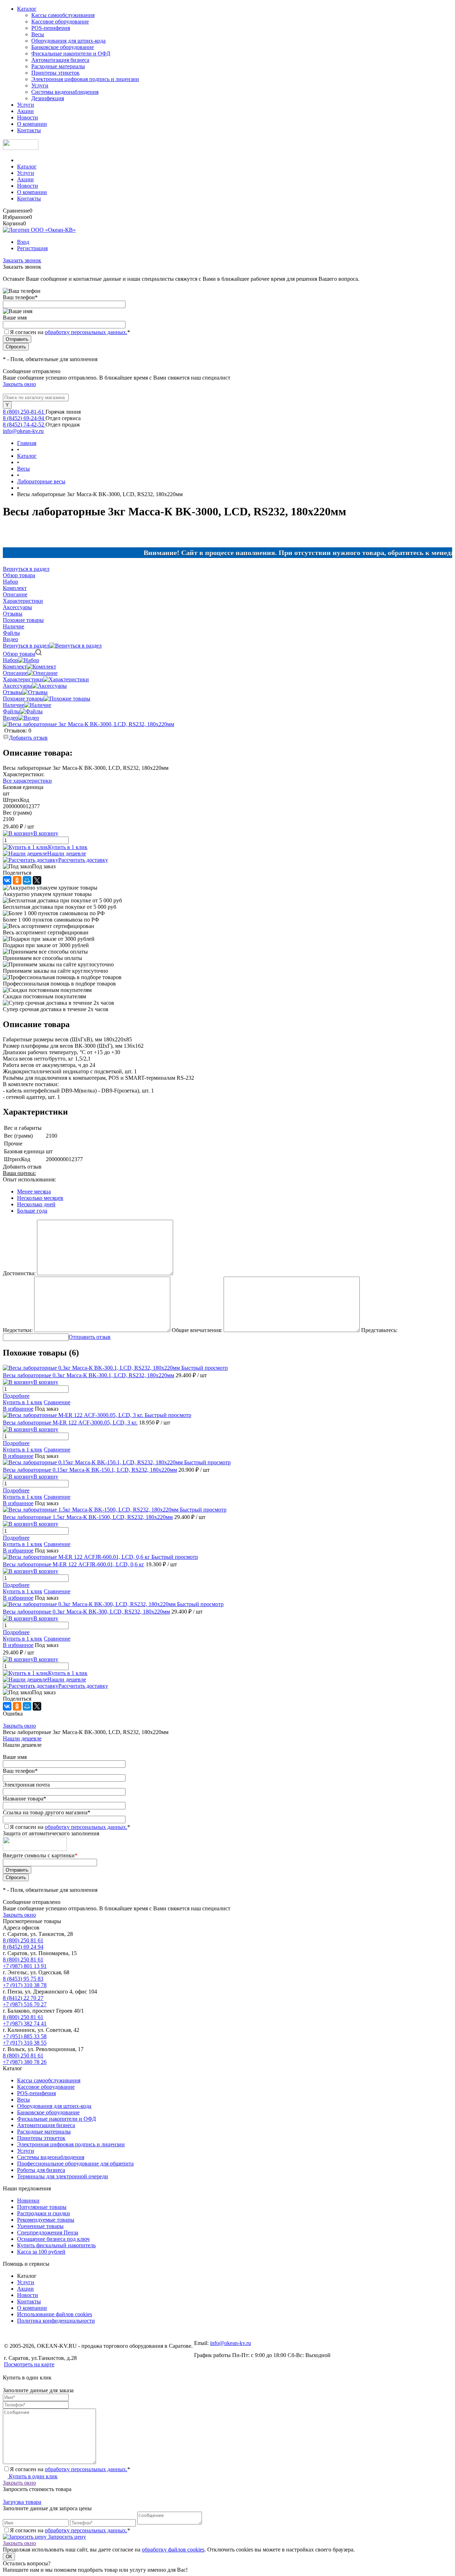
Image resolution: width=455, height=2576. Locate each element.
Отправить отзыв (90, 1337)
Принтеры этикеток (55, 73)
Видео (10, 718)
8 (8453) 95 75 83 (23, 1979)
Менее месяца (34, 1192)
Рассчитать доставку (83, 860)
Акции (25, 111)
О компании (32, 124)
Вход (23, 242)
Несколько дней (36, 1204)
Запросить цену (66, 2537)
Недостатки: (18, 1330)
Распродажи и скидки (44, 2213)
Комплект (15, 667)
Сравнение (57, 1402)
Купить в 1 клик (68, 847)
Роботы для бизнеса (41, 2170)
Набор (10, 660)
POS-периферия (51, 28)
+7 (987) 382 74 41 (25, 2024)
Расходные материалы (58, 66)
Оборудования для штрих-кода (68, 41)
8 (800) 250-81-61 (24, 412)
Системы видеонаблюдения (65, 92)
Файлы (11, 711)
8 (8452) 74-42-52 (24, 425)
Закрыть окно (19, 384)
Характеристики (23, 679)
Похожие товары (23, 699)
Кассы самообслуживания (63, 15)
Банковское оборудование (63, 47)
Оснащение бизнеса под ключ (53, 2239)
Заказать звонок (22, 260)
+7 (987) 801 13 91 (25, 1966)
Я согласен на (70, 332)
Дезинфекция (48, 98)
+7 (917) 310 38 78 (25, 1985)
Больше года (32, 1211)
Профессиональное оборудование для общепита (75, 2164)
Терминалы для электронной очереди (63, 2176)
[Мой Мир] (27, 880)
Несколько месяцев (40, 1198)
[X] (37, 880)
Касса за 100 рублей (41, 2252)
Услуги (40, 85)
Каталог (27, 9)
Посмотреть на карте (29, 2364)
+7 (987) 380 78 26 (25, 2062)
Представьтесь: (379, 1330)
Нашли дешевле (67, 854)
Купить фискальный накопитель (56, 2245)
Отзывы (13, 692)
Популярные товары (42, 2207)
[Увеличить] (89, 724)
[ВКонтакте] (7, 880)
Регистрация (32, 248)
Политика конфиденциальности (56, 2321)
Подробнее (16, 1396)
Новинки (28, 2201)
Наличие (14, 705)
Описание (15, 673)
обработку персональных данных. (86, 332)
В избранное (18, 1409)
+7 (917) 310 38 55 (25, 2043)
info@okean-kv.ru (23, 431)
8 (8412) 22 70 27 (23, 1998)
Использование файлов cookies (55, 2314)
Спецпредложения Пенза (48, 2232)
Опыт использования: (29, 1179)
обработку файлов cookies (173, 2550)
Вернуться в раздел (26, 646)
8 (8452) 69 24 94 (23, 1947)
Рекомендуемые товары (46, 2220)
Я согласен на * (70, 2469)
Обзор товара (19, 654)
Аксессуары (17, 686)
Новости (28, 117)
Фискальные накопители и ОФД (71, 53)
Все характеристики (27, 781)
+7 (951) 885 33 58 (25, 2036)
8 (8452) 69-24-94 (24, 418)
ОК (9, 2557)
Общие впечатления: (197, 1330)
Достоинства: (19, 1273)
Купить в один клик (33, 2476)
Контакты (29, 130)
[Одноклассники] (17, 880)
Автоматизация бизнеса (60, 60)
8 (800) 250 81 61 (23, 1940)
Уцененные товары (40, 2226)
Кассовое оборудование (60, 22)
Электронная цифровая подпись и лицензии (85, 79)
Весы (38, 34)
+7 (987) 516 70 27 (25, 2004)
